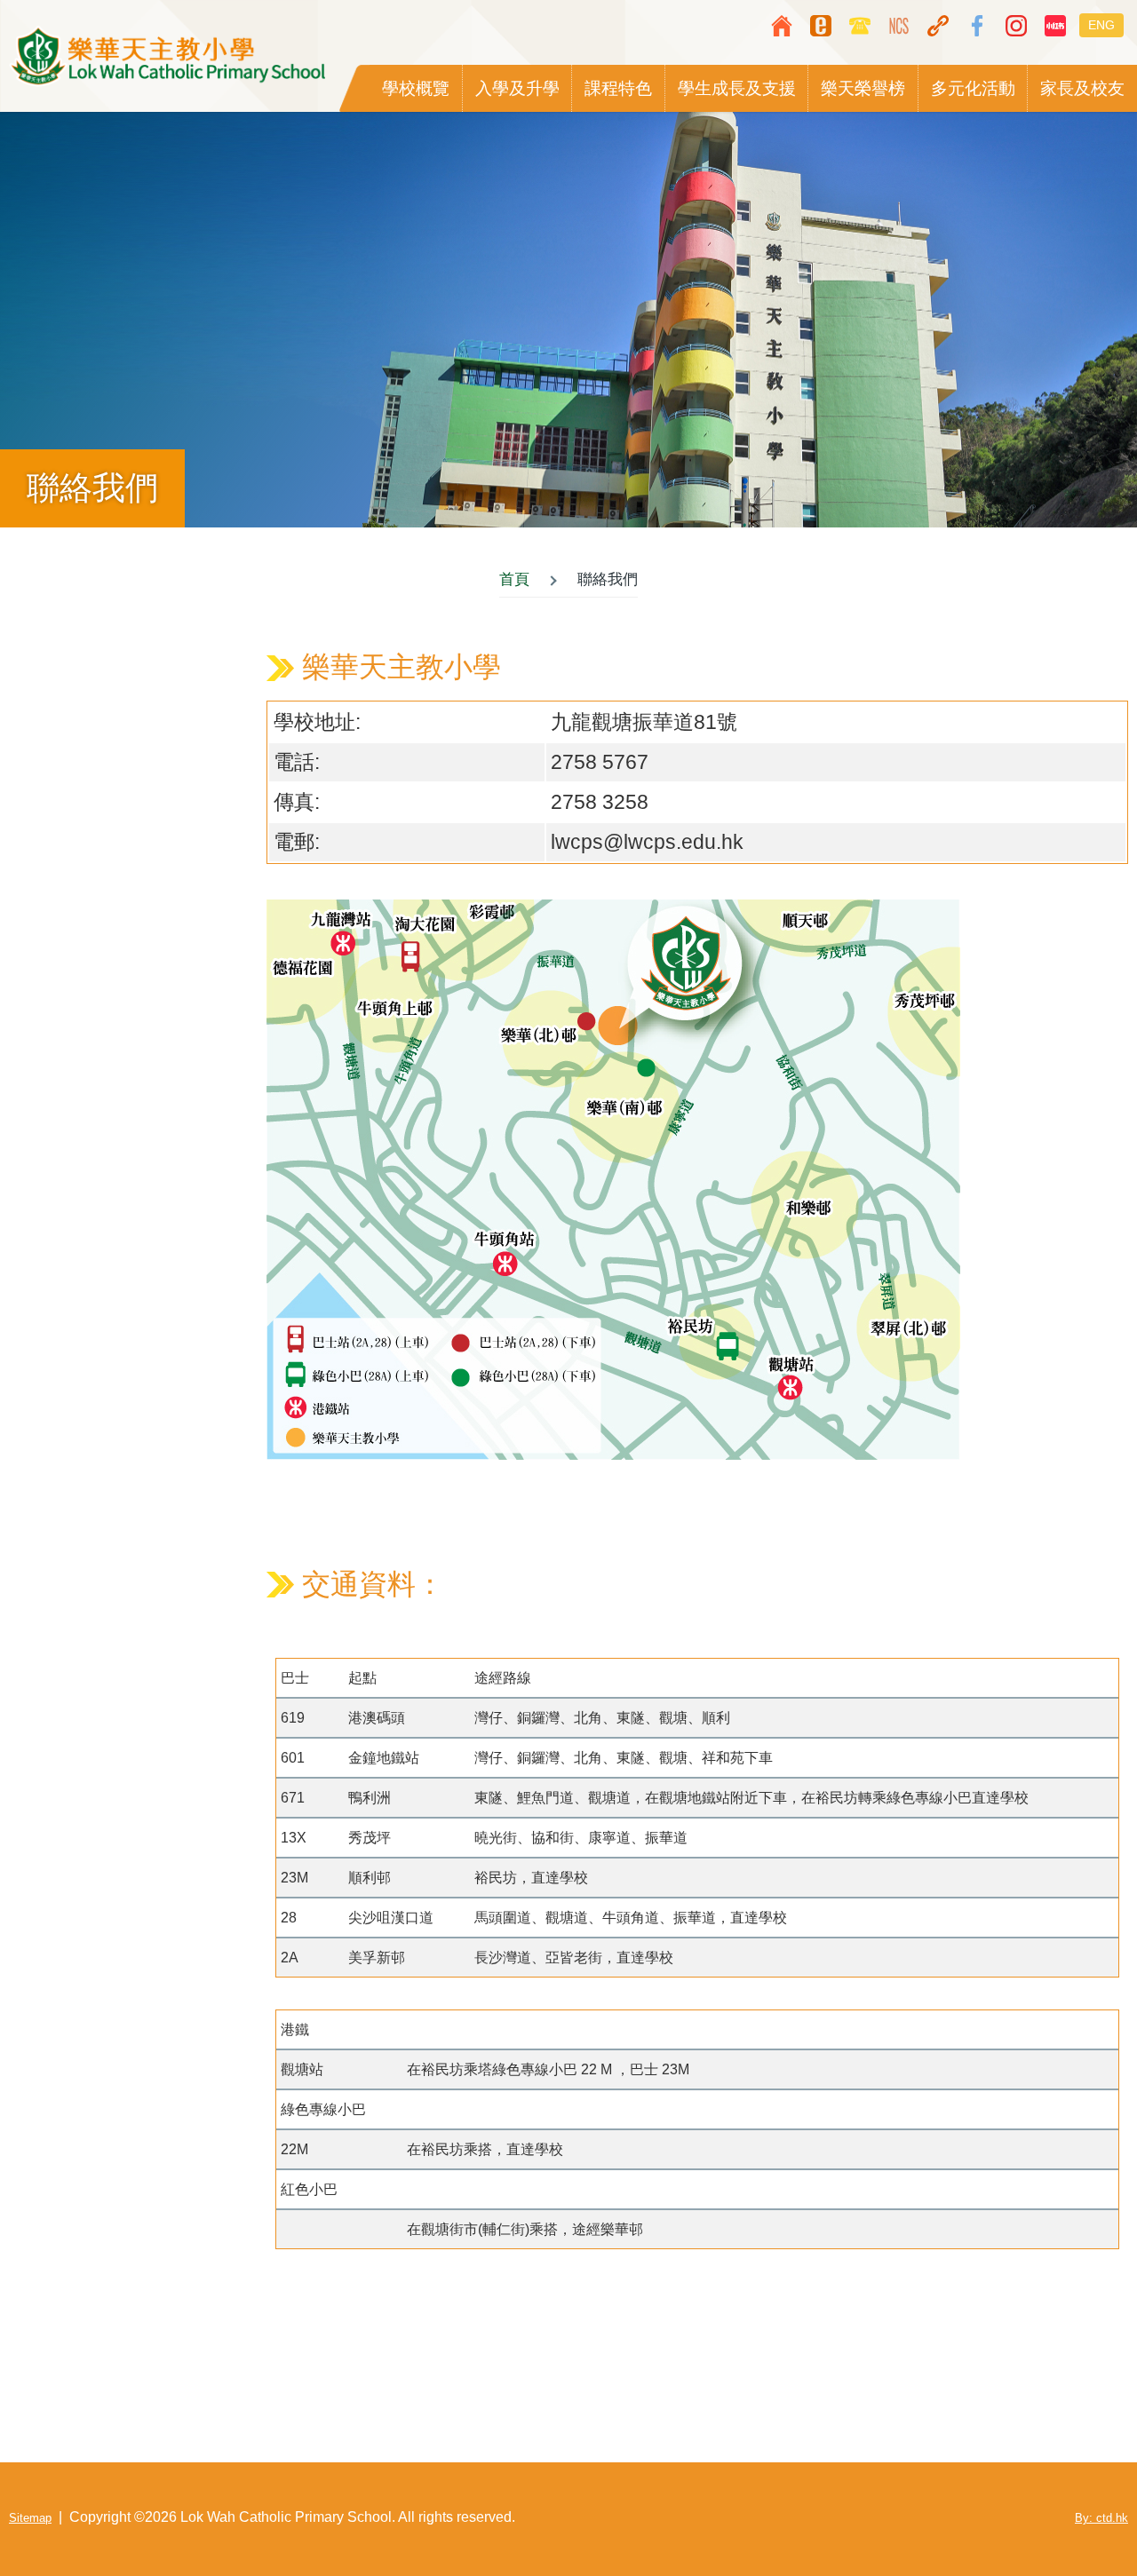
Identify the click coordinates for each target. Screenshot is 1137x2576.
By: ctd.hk (1101, 2518)
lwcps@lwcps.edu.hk (647, 842)
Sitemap (30, 2518)
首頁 (514, 579)
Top (1070, 2509)
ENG (1101, 25)
